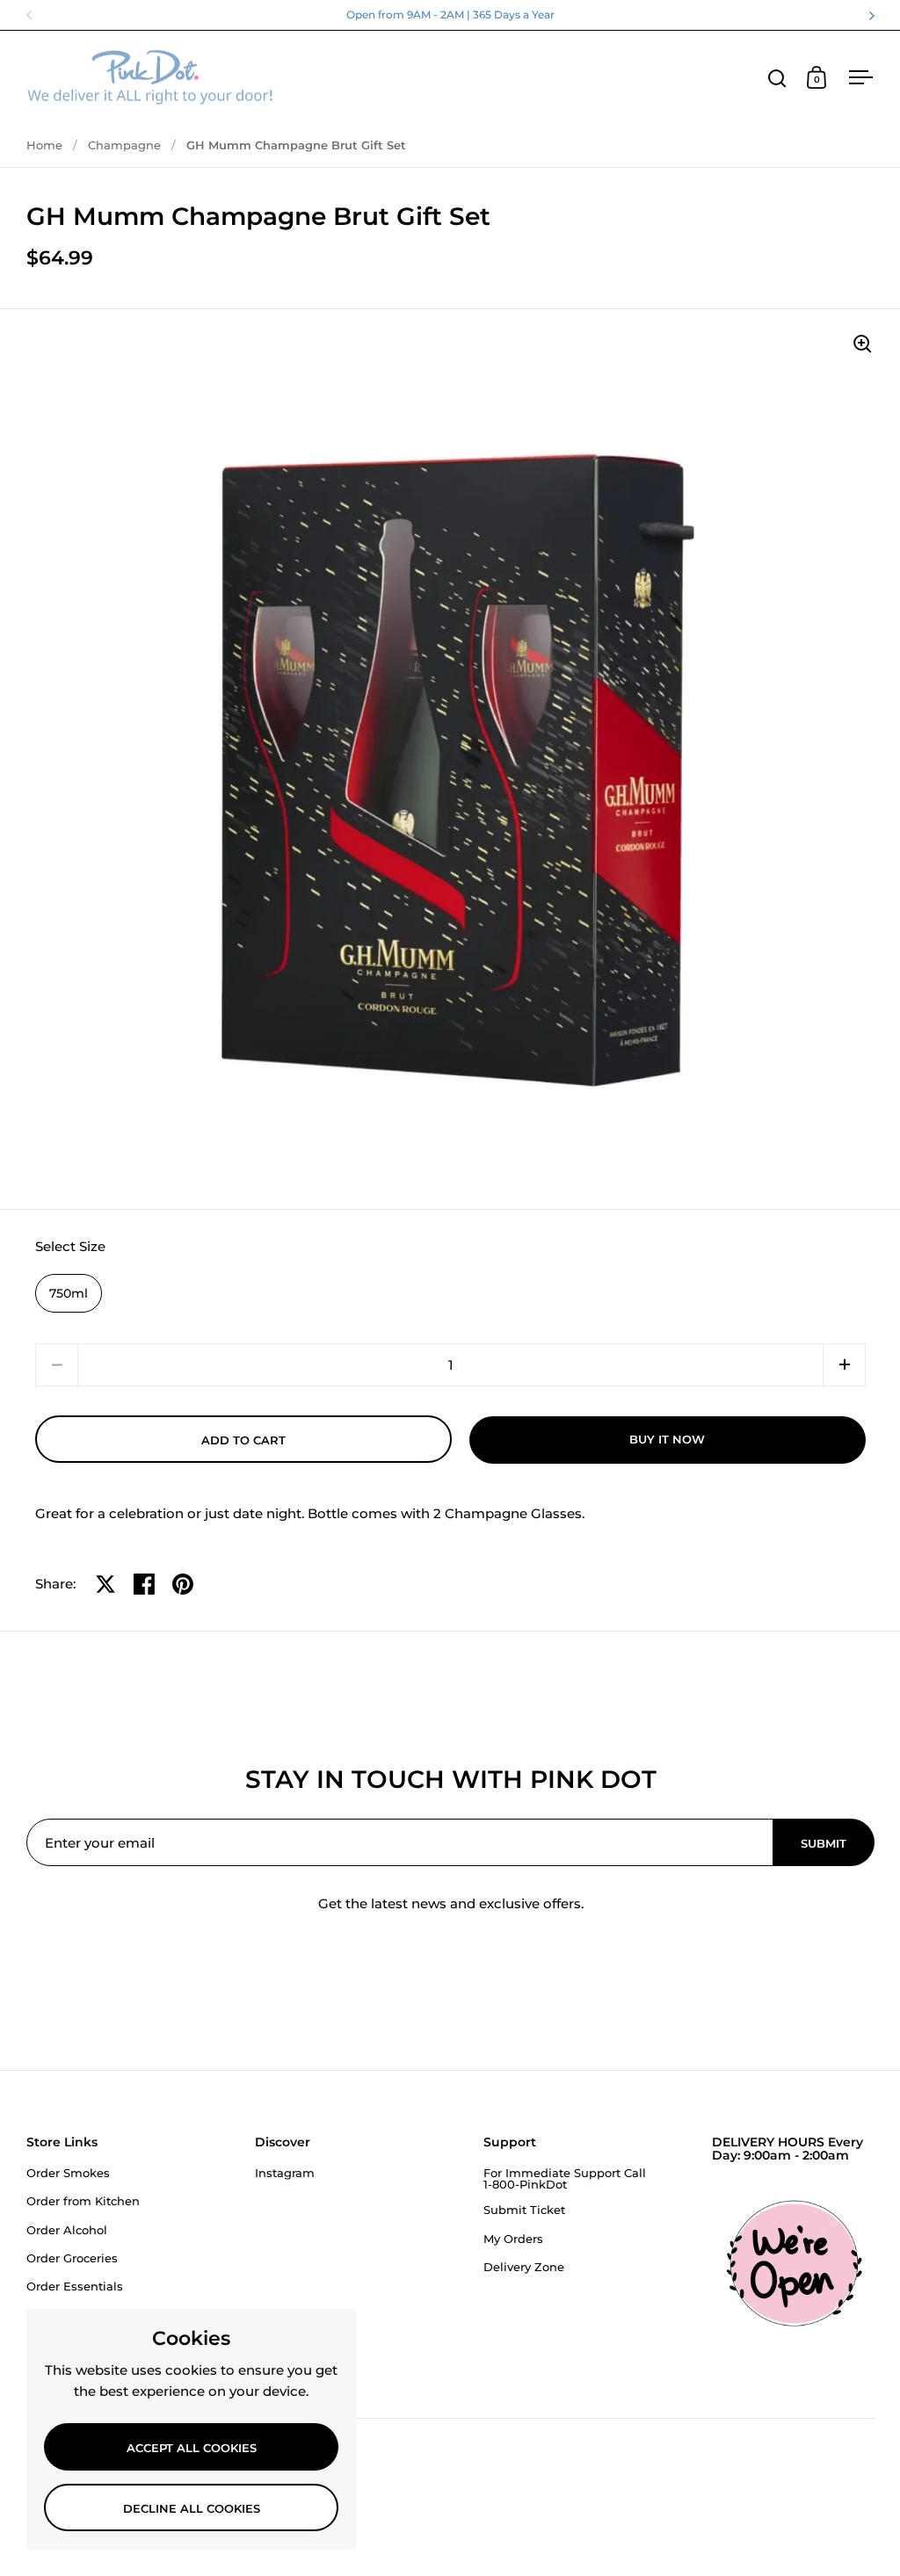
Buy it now (667, 1439)
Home (44, 145)
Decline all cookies (192, 2508)
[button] (844, 1365)
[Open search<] (777, 78)
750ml (69, 1293)
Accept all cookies (192, 2448)
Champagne (124, 145)
